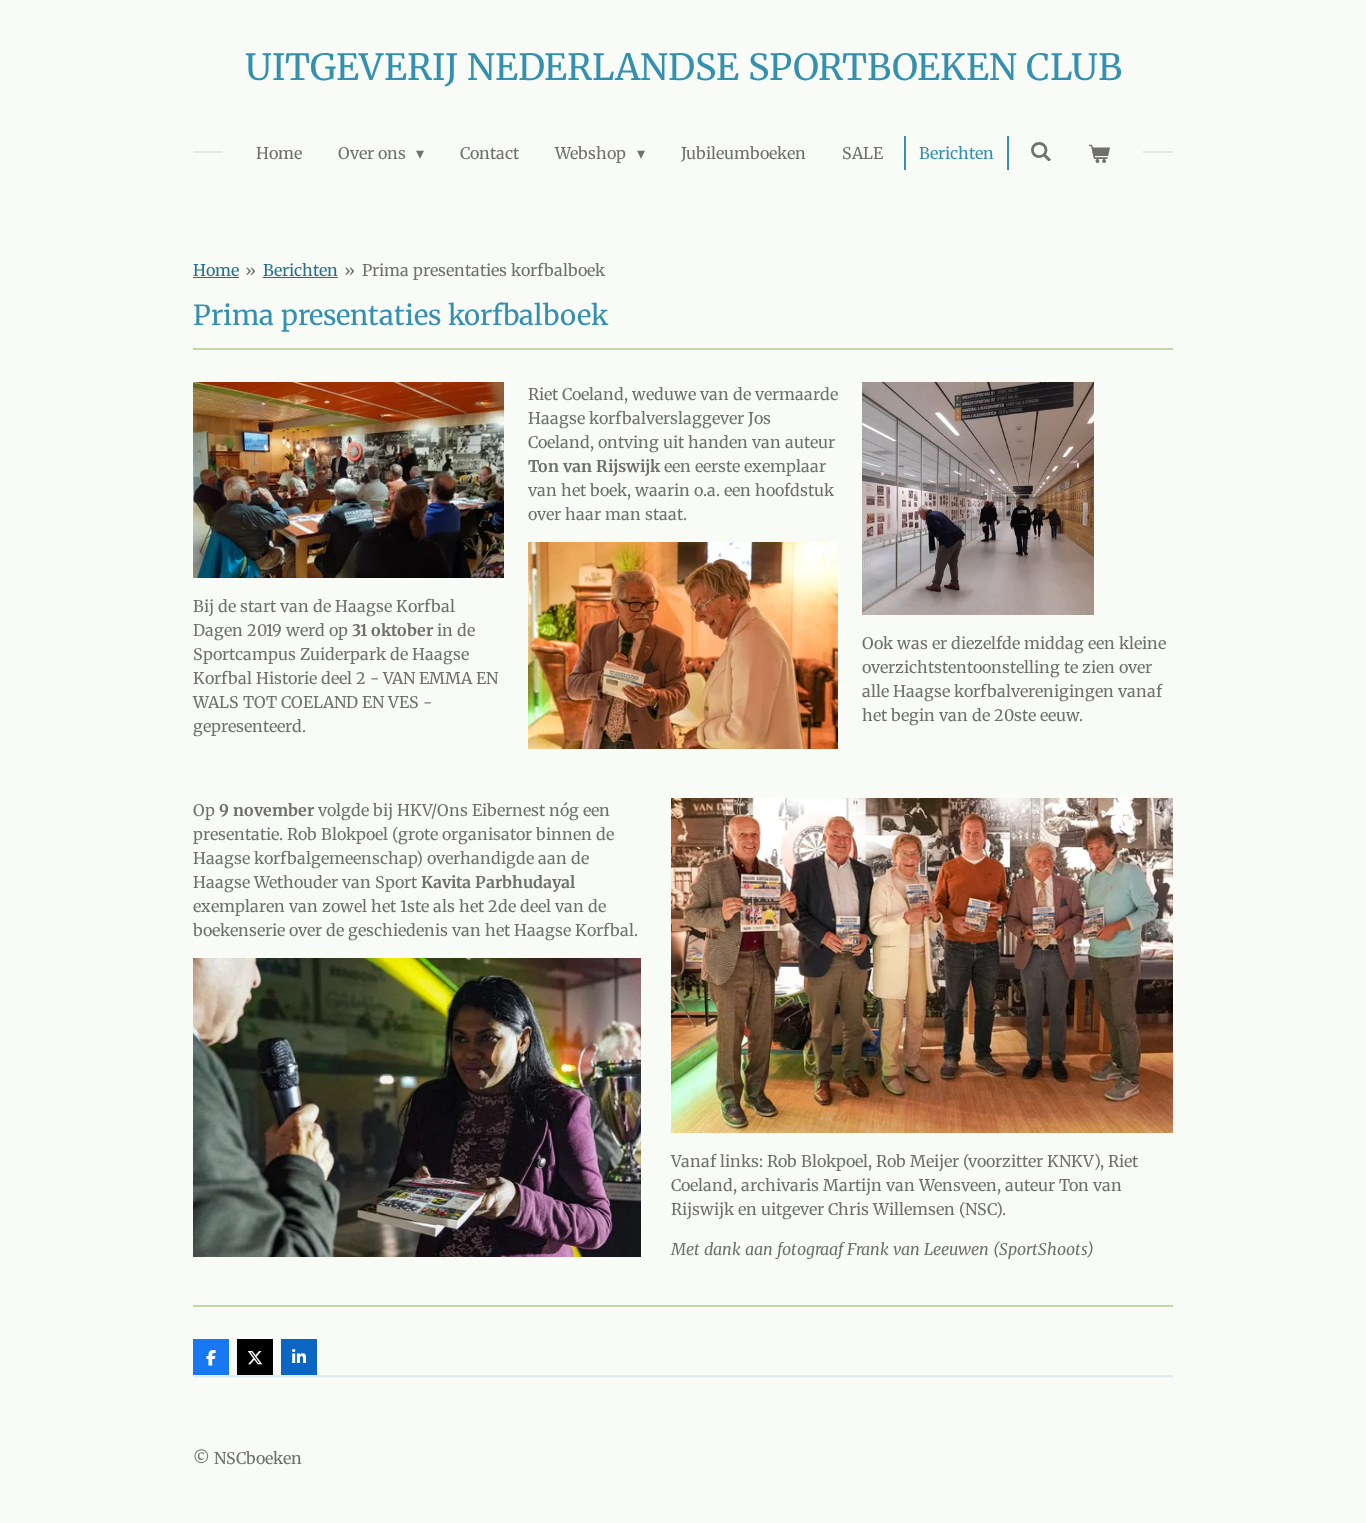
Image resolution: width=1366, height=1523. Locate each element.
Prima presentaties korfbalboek (483, 270)
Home (216, 270)
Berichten (300, 270)
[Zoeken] (1041, 151)
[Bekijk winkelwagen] (1099, 153)
